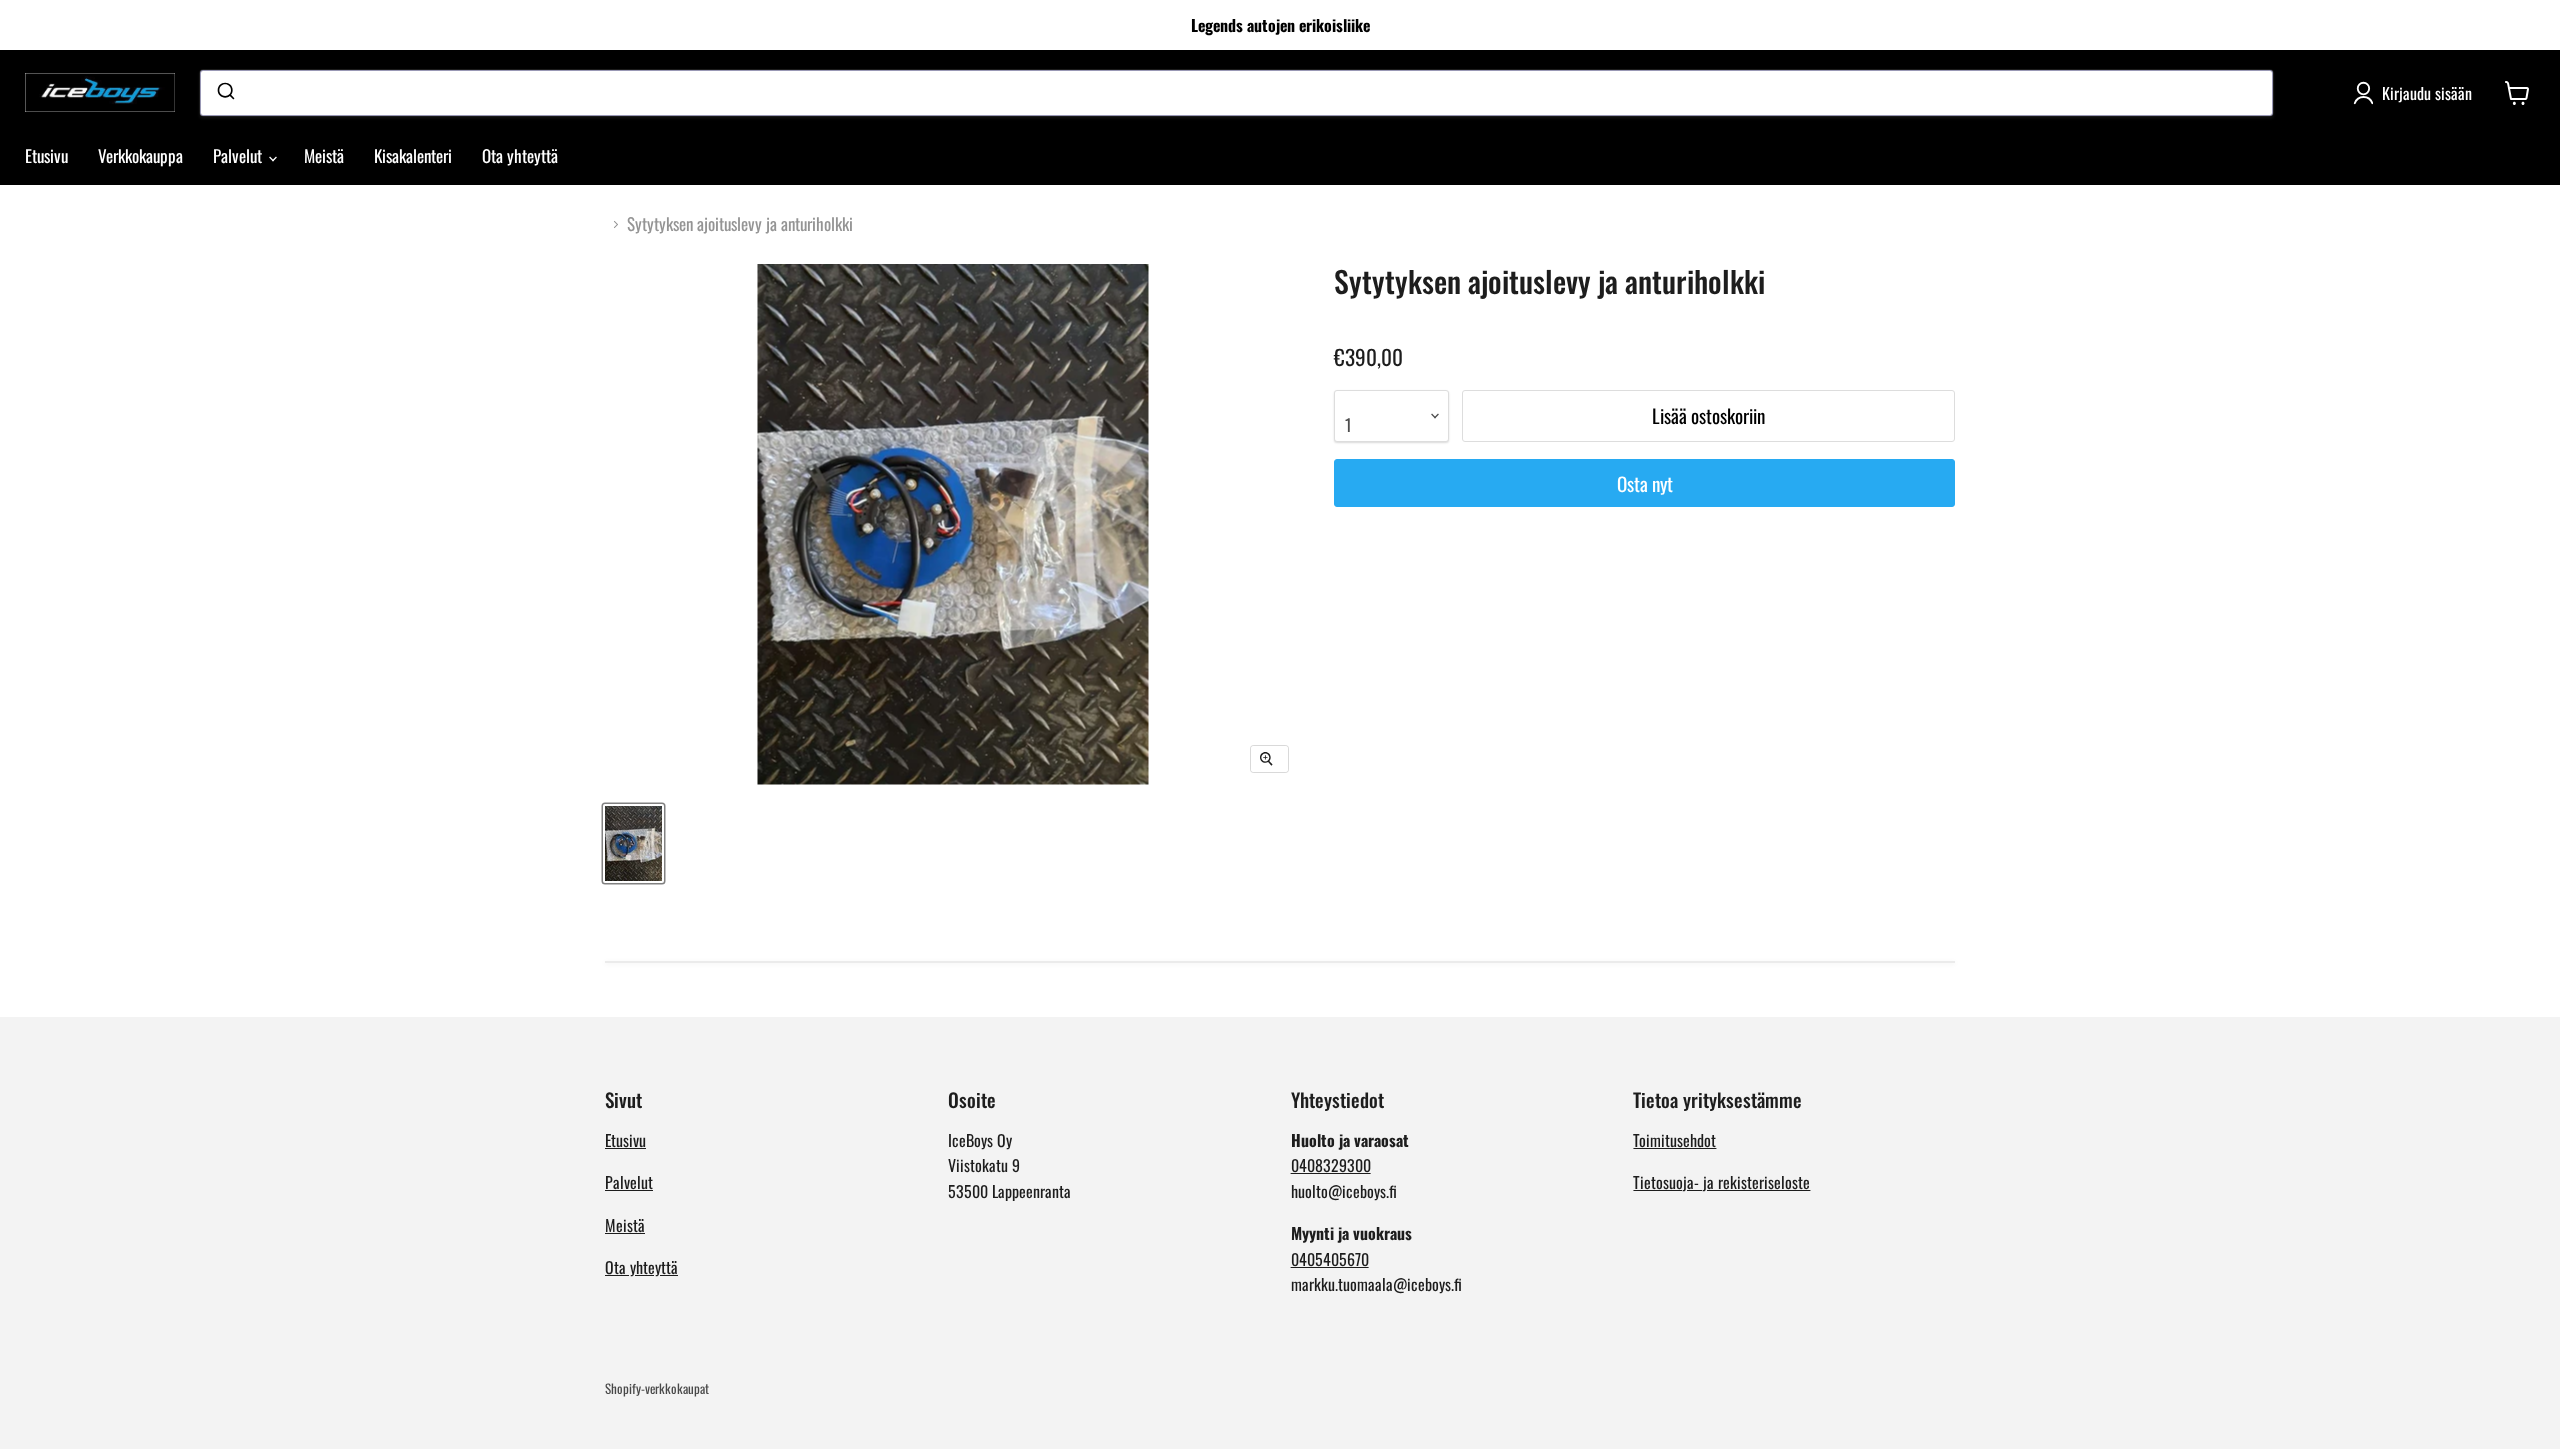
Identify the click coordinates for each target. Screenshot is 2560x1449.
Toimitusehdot (1674, 1140)
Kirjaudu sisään (2427, 93)
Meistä (324, 155)
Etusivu (46, 155)
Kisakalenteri (413, 155)
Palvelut (239, 155)
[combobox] (1236, 93)
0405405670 (1330, 1259)
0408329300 (1331, 1165)
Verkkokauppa (140, 155)
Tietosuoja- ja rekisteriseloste (1721, 1182)
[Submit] (224, 93)
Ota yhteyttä (520, 155)
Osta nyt (1645, 483)
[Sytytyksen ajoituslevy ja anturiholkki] (633, 843)
